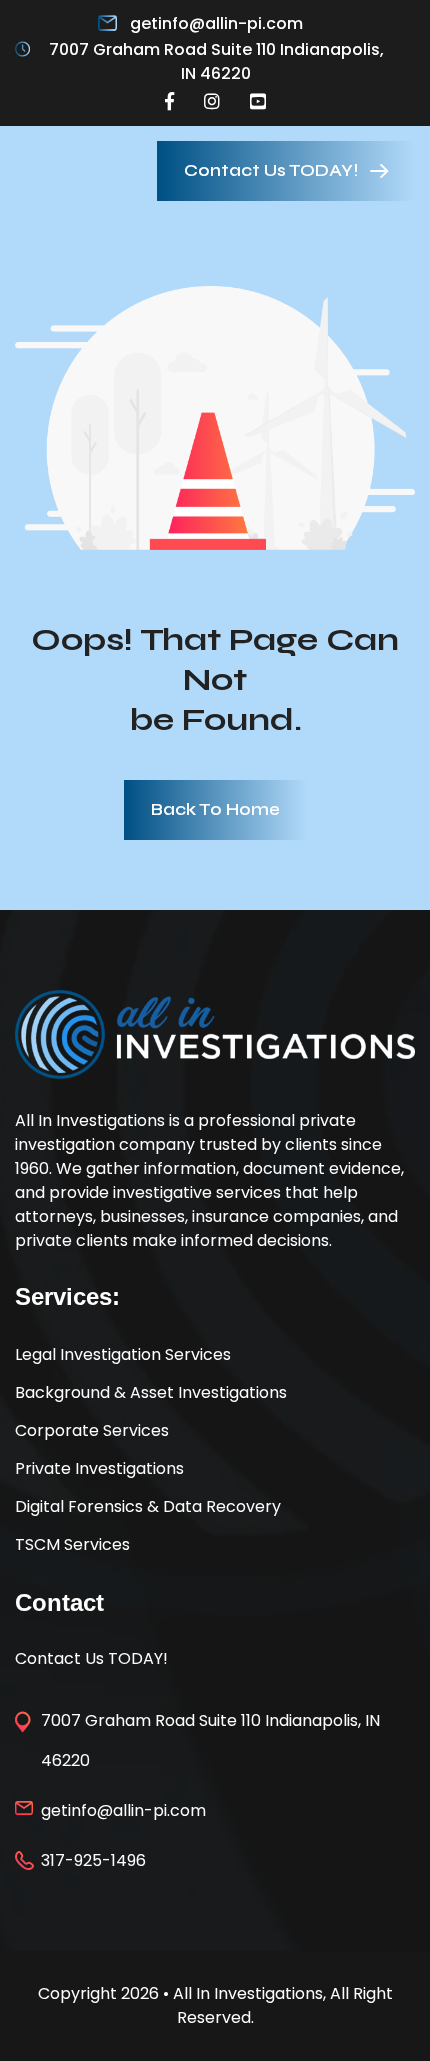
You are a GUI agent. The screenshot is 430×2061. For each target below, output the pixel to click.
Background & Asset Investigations (151, 1392)
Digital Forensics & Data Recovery (148, 1506)
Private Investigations (99, 1468)
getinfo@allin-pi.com (216, 23)
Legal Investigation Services (123, 1354)
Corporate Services (92, 1430)
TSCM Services (72, 1544)
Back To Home (215, 809)
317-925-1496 (93, 1860)
